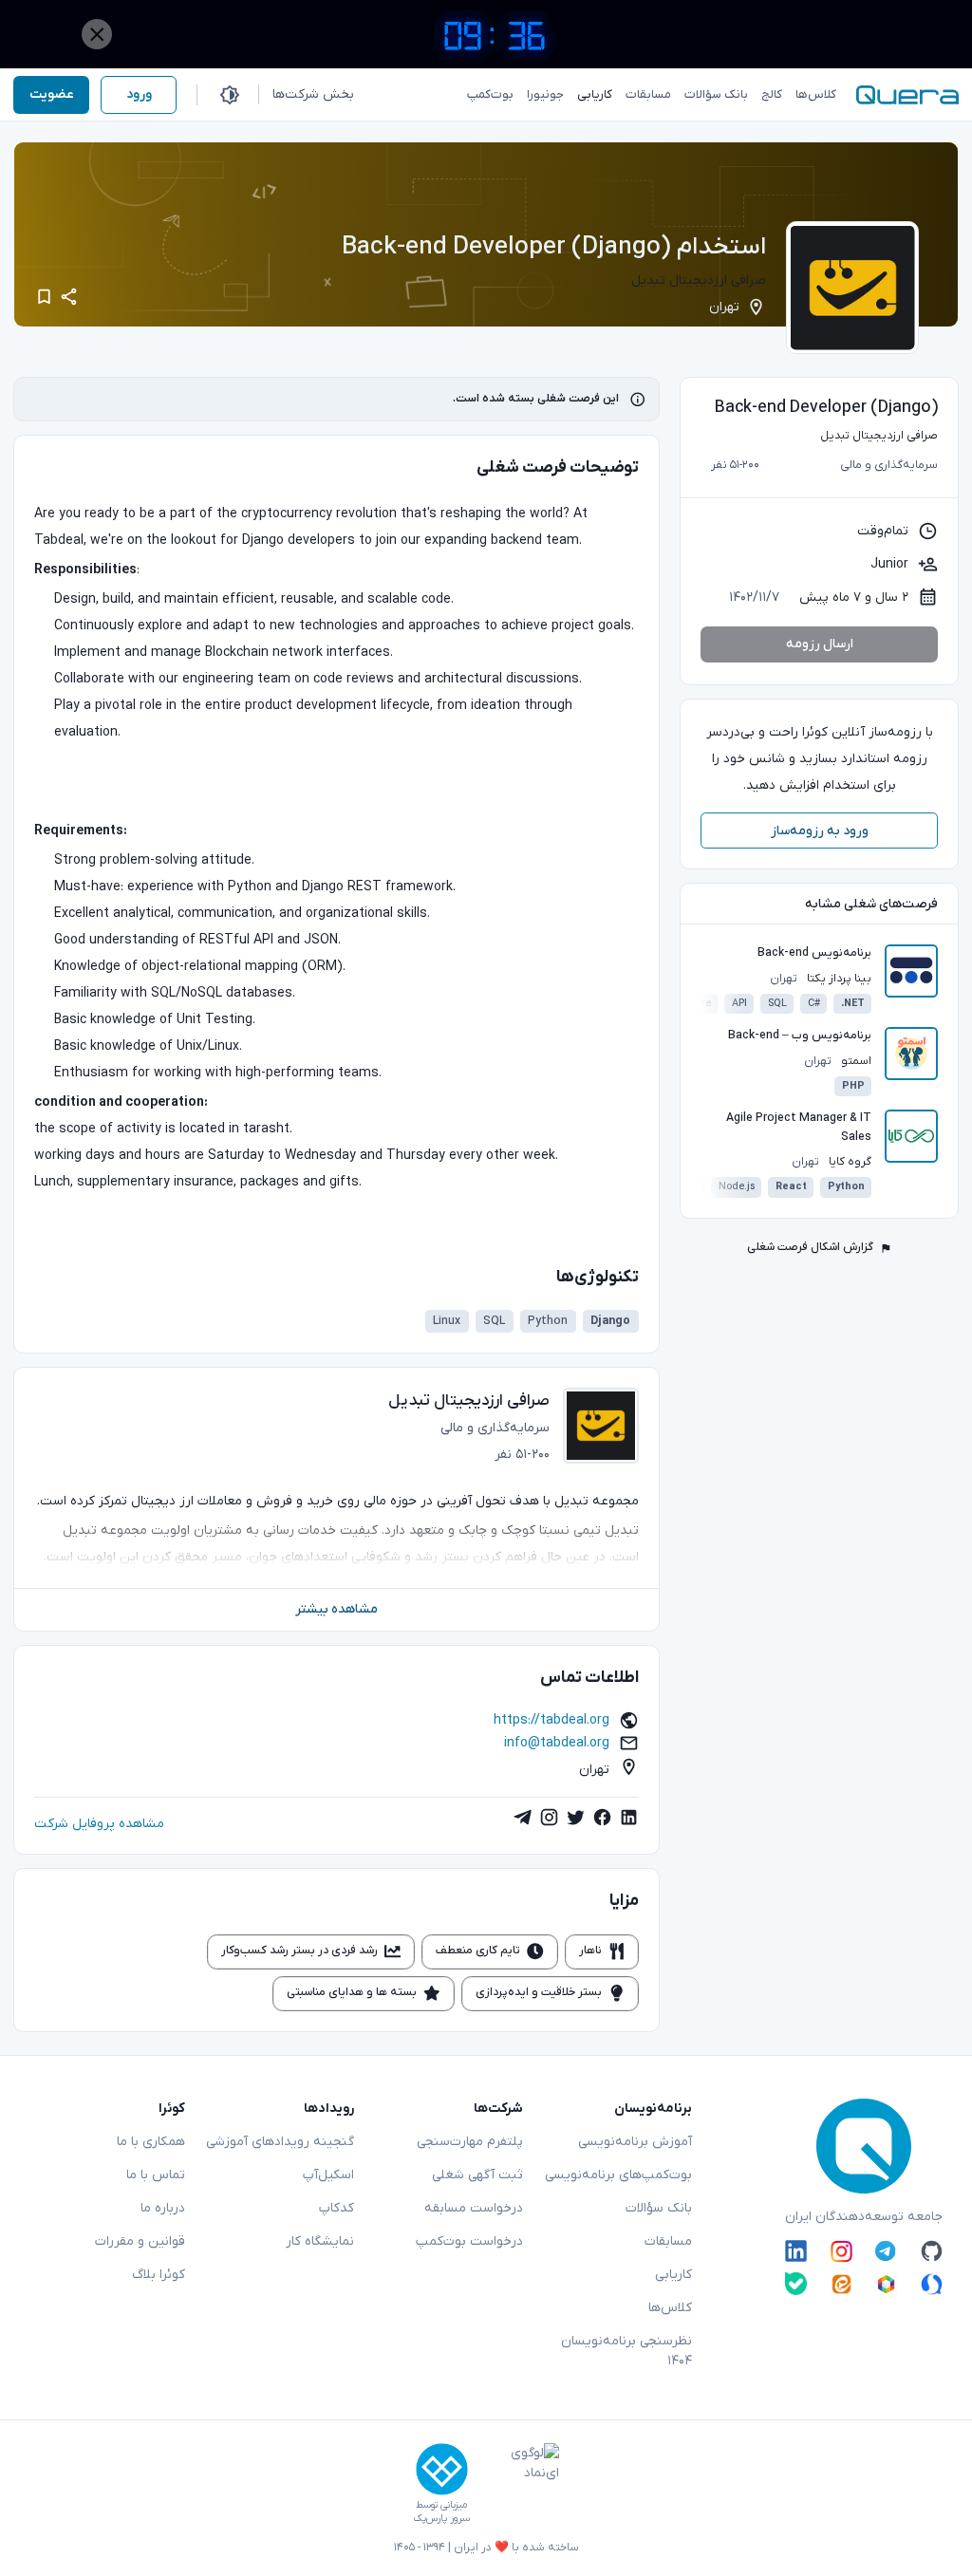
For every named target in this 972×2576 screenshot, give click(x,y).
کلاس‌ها (670, 2308)
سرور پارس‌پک (441, 2519)
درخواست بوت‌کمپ (469, 2241)
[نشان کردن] (44, 297)
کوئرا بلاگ (159, 2275)
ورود (139, 94)
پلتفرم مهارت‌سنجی (470, 2142)
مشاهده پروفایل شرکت (99, 1824)
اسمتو (856, 1061)
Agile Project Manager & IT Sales (799, 1128)
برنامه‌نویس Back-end (814, 953)
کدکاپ (336, 2208)
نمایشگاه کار (320, 2241)
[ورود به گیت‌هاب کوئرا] (932, 2251)
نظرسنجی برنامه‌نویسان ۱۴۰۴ (626, 2351)
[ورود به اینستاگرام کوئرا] (841, 2251)
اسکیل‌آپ (328, 2175)
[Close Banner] (97, 34)
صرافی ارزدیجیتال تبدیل (699, 280)
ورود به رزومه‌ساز (820, 831)
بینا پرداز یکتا (839, 979)
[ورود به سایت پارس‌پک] (442, 2469)
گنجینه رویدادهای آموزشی (280, 2142)
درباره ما (163, 2208)
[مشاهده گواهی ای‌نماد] (521, 2484)
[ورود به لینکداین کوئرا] (796, 2251)
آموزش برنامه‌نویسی (635, 2142)
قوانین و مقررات (140, 2241)
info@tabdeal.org (557, 1743)
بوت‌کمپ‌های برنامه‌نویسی (618, 2175)
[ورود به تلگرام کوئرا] (886, 2251)
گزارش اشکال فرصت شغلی (810, 1247)
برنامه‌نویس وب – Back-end (800, 1036)
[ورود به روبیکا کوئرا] (886, 2283)
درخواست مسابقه (474, 2208)
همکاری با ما (151, 2142)
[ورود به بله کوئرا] (796, 2283)
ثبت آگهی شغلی (477, 2175)
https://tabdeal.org (551, 1720)
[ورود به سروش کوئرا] (932, 2283)
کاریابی (673, 2275)
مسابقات (668, 2241)
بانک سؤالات (659, 2208)
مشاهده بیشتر (336, 1609)
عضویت (52, 94)
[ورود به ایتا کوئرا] (841, 2283)
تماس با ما (156, 2175)
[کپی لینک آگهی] (69, 297)
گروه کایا (850, 1162)
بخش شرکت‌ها (313, 94)
